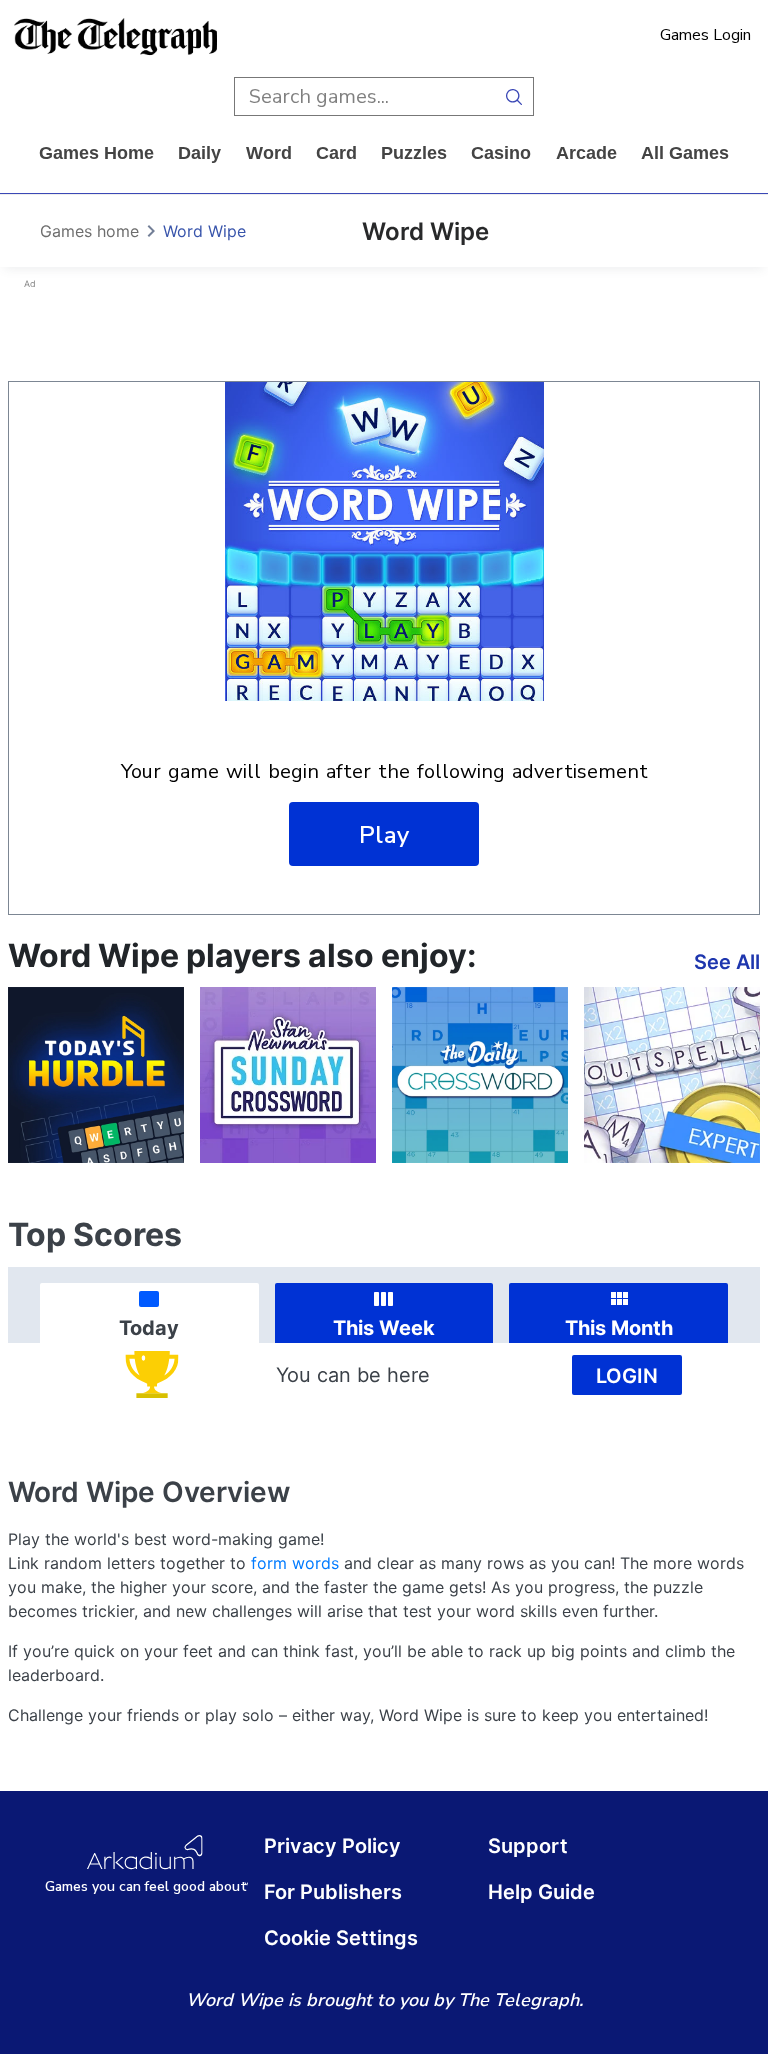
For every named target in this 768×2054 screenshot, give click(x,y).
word (269, 153)
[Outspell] (672, 1075)
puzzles (414, 153)
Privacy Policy (332, 1846)
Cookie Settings (341, 1938)
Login (627, 1376)
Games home (96, 153)
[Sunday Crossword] (288, 1075)
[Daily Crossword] (480, 1075)
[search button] (514, 96)
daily (199, 153)
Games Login (705, 35)
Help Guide (541, 1892)
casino (501, 153)
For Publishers (333, 1892)
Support (528, 1846)
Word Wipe (204, 231)
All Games (685, 153)
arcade (586, 153)
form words (295, 1563)
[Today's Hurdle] (96, 1075)
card (336, 153)
